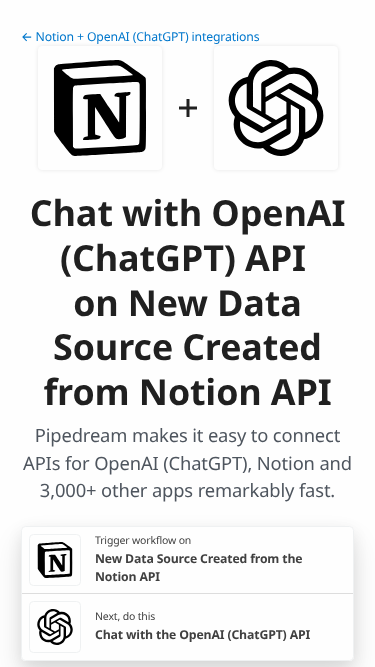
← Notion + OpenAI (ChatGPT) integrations (140, 36)
